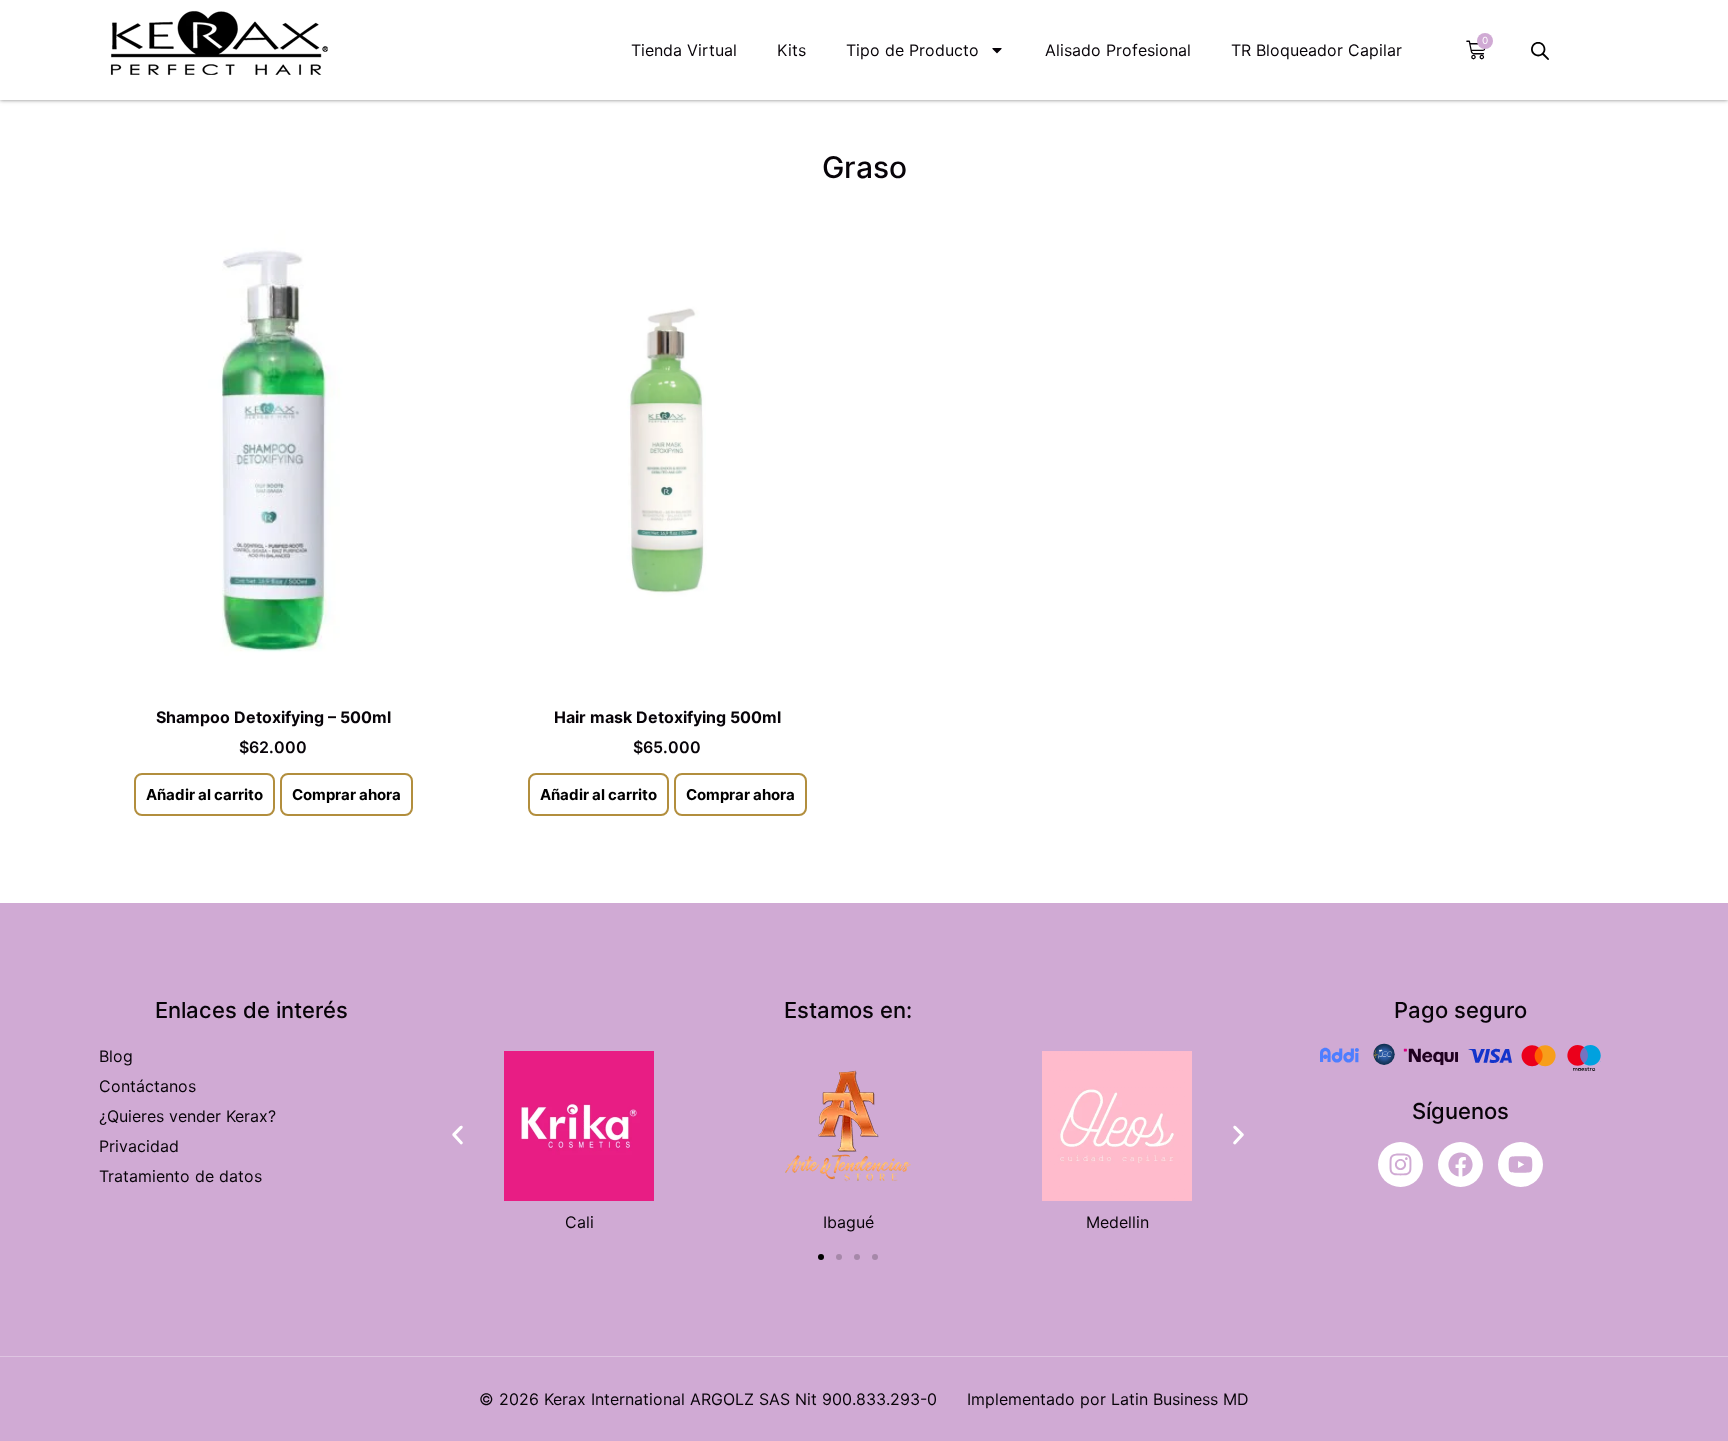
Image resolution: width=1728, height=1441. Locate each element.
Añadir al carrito (204, 794)
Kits (791, 50)
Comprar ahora (346, 794)
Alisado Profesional (1118, 50)
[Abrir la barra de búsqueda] (1540, 50)
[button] (457, 1135)
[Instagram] (1400, 1164)
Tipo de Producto (912, 50)
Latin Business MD (1180, 1399)
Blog (116, 1056)
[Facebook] (1460, 1164)
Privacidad (139, 1146)
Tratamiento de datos (180, 1176)
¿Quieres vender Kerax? (187, 1116)
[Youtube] (1520, 1164)
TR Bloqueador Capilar (1316, 50)
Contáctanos (147, 1086)
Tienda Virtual (684, 50)
